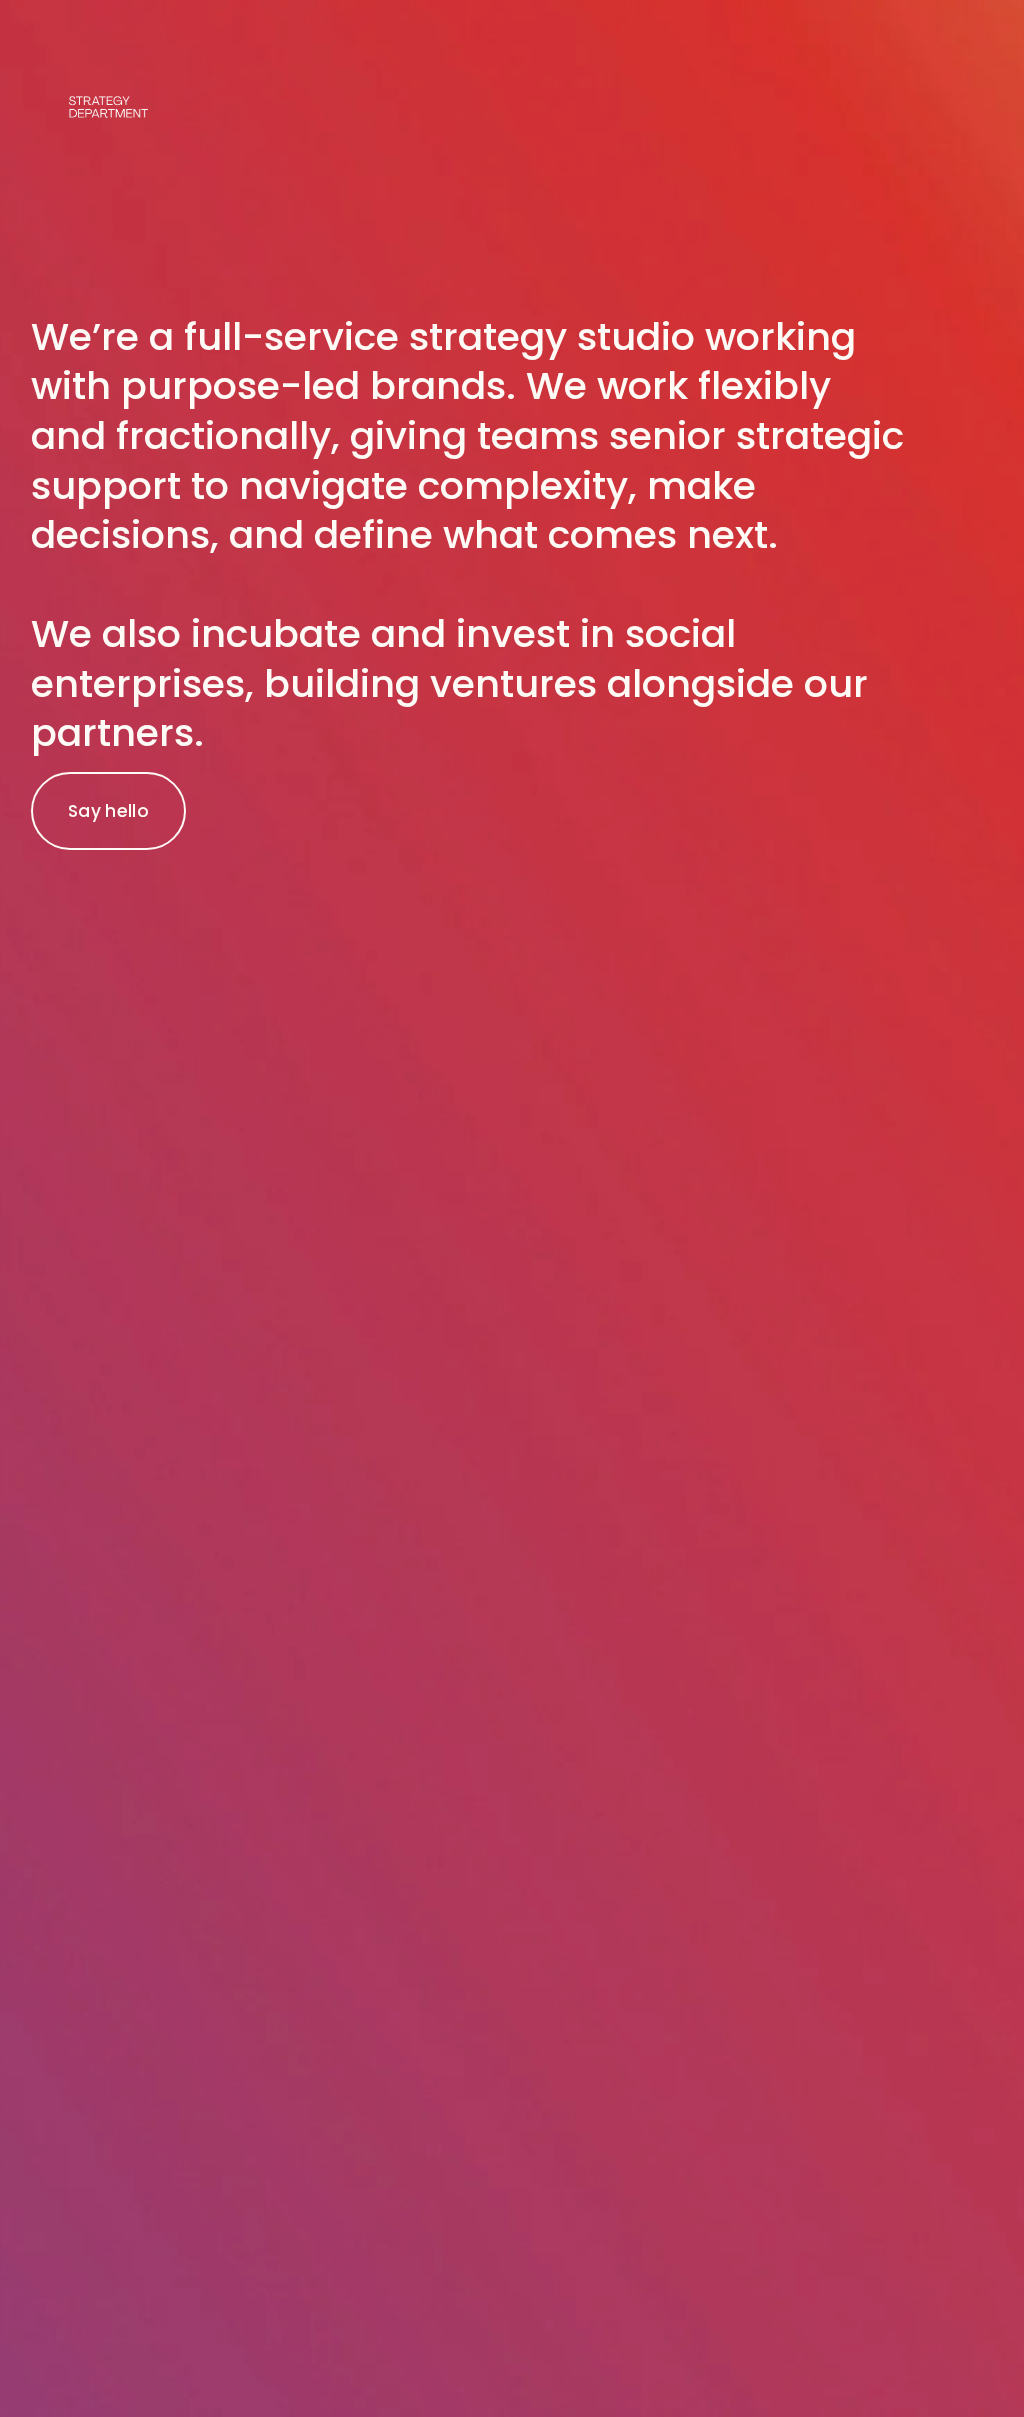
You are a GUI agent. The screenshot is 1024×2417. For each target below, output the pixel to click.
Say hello (108, 811)
